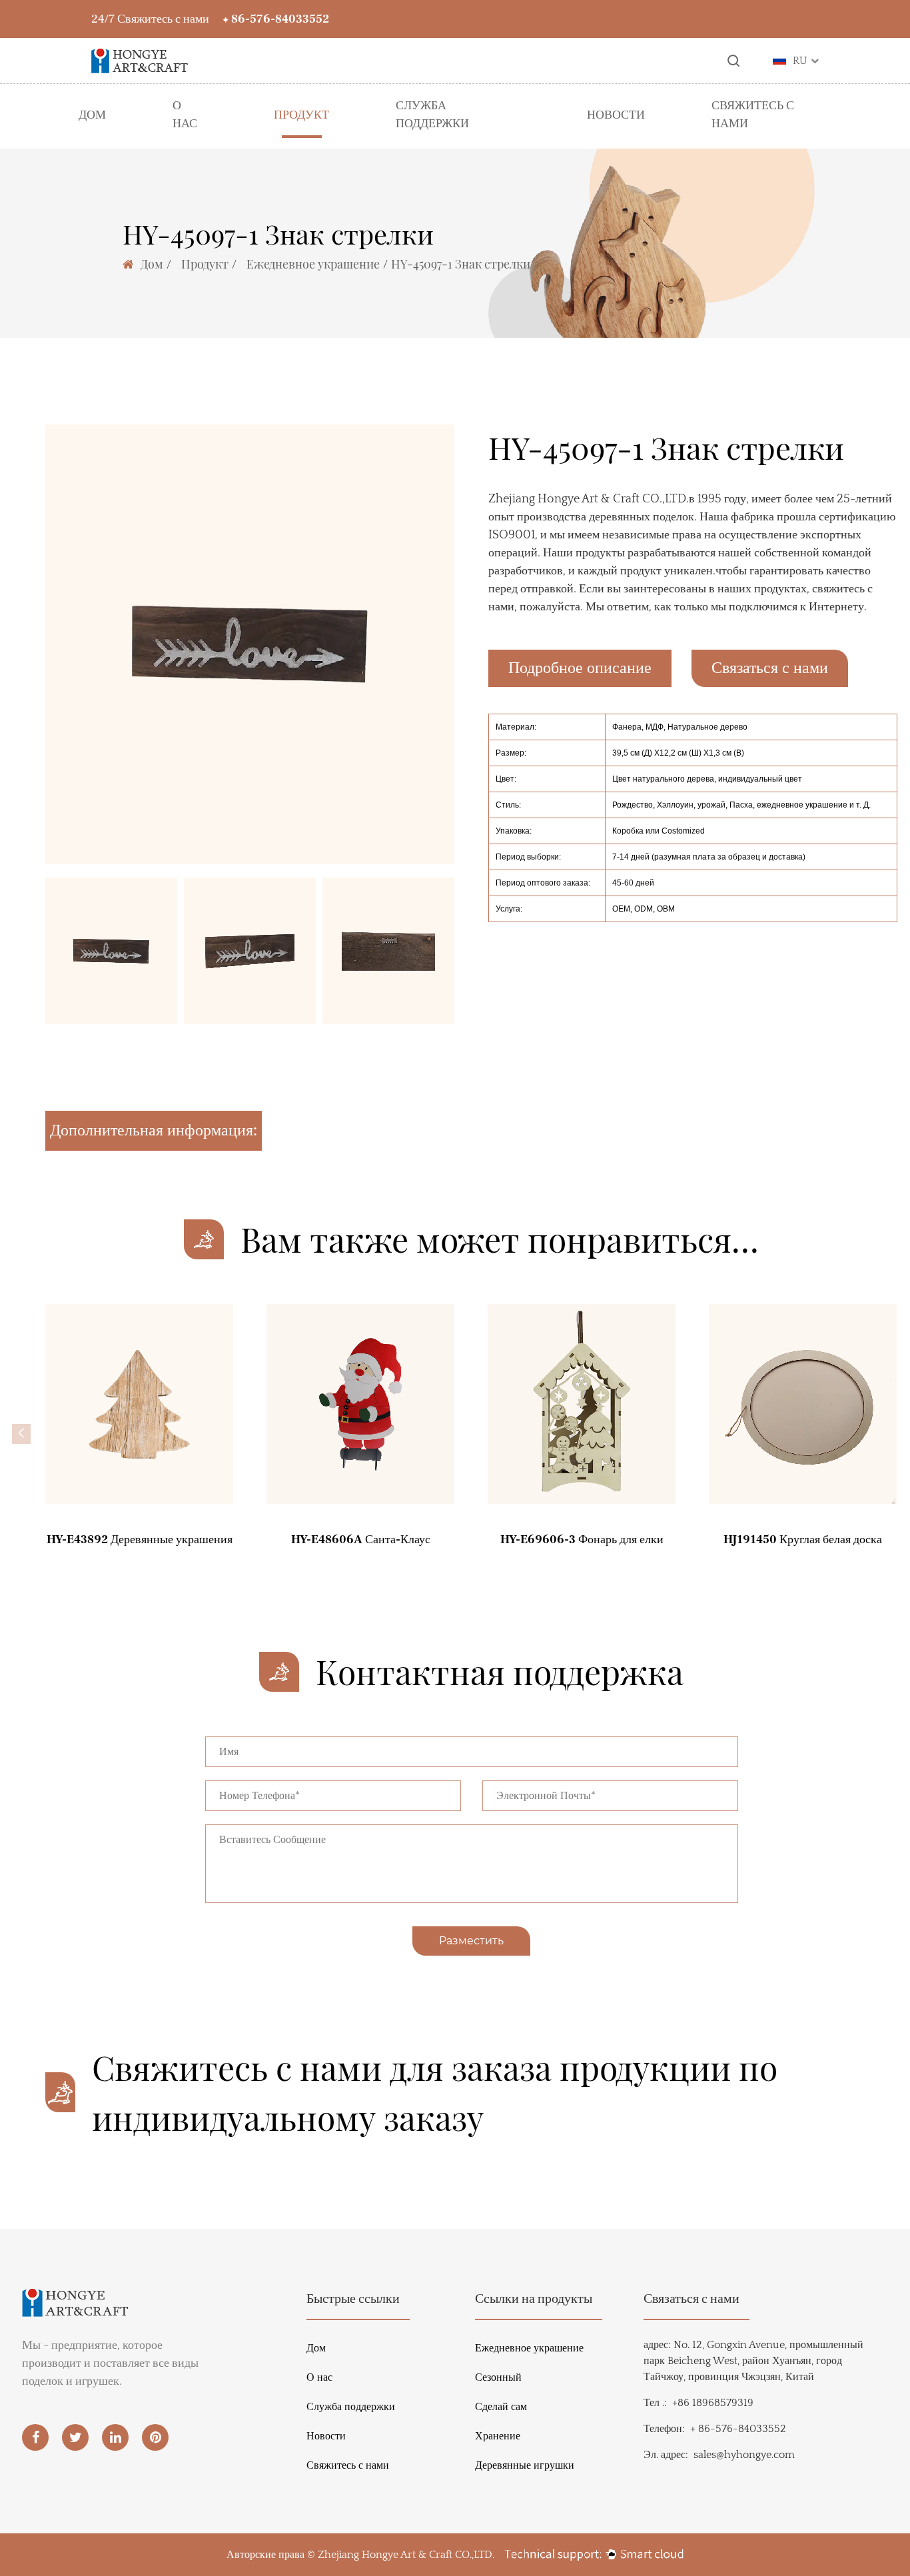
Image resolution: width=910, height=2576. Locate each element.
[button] (21, 1434)
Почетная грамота (190, 142)
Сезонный (498, 2377)
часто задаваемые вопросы (458, 146)
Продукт (301, 115)
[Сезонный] (220, 134)
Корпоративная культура (190, 145)
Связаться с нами (770, 668)
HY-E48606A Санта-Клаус (361, 1540)
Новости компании (616, 135)
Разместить (471, 1941)
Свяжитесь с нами (753, 115)
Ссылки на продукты (534, 2299)
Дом (92, 115)
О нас (185, 115)
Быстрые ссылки (353, 2299)
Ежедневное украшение (313, 264)
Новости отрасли (616, 137)
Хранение (498, 2436)
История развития (190, 140)
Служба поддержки (432, 115)
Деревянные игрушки (525, 2465)
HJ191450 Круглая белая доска (803, 1540)
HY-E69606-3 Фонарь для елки (582, 1540)
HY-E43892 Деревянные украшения (140, 1540)
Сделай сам (501, 2407)
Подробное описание (580, 668)
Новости (616, 115)
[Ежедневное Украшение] (86, 133)
